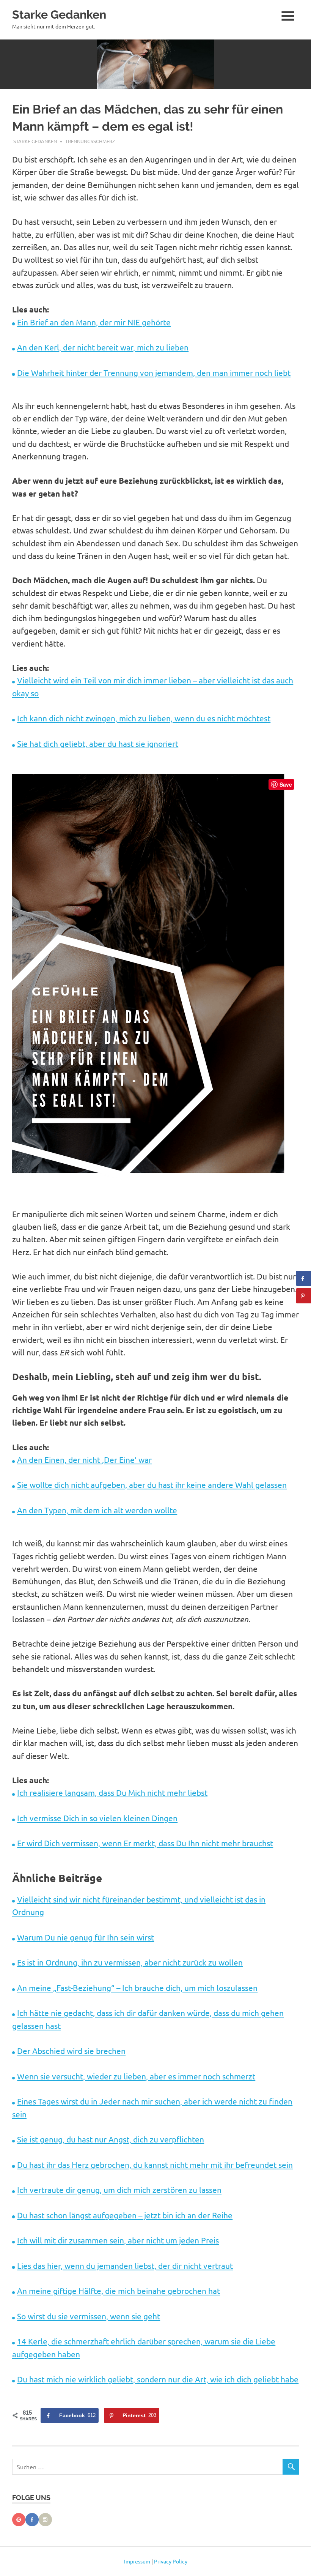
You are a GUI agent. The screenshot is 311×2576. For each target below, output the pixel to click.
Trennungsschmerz (90, 141)
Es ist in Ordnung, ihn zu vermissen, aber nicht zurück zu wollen (130, 1962)
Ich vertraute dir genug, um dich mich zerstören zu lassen (119, 2190)
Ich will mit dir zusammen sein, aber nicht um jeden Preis (118, 2240)
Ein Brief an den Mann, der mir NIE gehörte (94, 322)
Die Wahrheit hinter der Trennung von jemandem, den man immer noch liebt (154, 372)
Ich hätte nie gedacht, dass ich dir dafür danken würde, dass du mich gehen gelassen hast (148, 2019)
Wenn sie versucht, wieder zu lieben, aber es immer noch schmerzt (136, 2076)
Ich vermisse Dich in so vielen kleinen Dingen (97, 1818)
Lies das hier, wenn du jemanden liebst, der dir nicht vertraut (125, 2265)
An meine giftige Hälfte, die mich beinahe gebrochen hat (119, 2290)
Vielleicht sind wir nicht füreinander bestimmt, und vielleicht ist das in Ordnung (139, 1905)
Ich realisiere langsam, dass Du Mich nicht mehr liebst (112, 1792)
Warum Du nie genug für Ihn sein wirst (86, 1937)
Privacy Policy (171, 2561)
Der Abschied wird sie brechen (71, 2051)
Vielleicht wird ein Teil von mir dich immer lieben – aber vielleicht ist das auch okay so (153, 686)
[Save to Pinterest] (303, 1296)
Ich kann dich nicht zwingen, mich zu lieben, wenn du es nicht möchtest (144, 718)
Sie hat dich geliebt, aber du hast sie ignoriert (98, 743)
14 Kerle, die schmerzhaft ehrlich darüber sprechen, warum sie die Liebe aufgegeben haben (144, 2347)
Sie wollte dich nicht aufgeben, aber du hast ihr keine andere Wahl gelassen (152, 1484)
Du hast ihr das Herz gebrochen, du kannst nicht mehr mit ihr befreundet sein (155, 2164)
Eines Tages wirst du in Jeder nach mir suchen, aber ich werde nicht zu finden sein (152, 2107)
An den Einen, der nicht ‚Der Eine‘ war (84, 1459)
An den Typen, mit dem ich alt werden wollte (97, 1510)
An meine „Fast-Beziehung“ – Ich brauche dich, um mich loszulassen (137, 1988)
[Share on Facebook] (303, 1278)
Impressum (137, 2561)
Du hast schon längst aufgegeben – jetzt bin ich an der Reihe (125, 2215)
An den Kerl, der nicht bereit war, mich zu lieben (103, 347)
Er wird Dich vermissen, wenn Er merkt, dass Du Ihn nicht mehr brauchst (145, 1843)
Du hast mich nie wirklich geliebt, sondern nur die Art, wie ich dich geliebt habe (158, 2379)
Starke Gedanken (59, 14)
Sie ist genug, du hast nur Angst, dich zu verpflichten (111, 2139)
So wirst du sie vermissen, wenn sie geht (89, 2316)
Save (286, 784)
